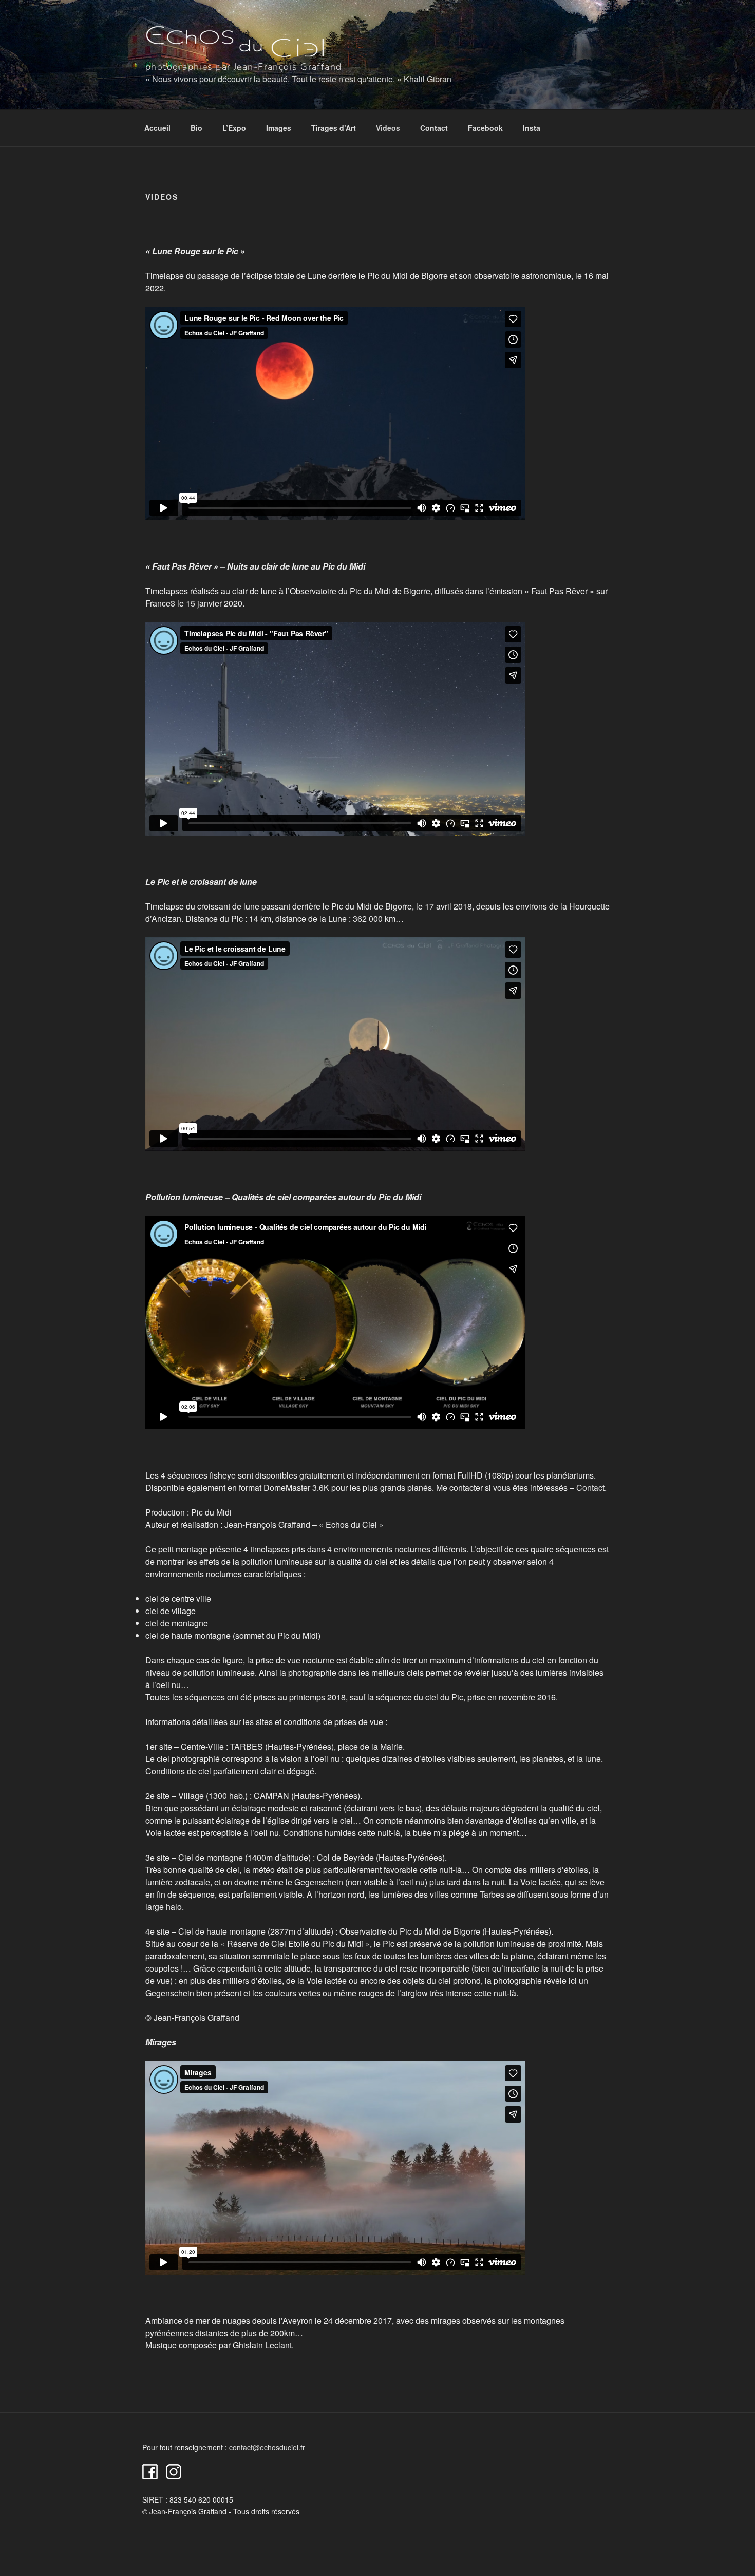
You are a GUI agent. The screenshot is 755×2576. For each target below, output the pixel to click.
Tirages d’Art (334, 128)
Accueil (157, 128)
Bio (196, 128)
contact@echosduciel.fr (267, 2447)
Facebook (485, 128)
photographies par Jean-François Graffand (244, 67)
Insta (532, 128)
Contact (434, 128)
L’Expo (234, 128)
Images (279, 128)
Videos (388, 128)
